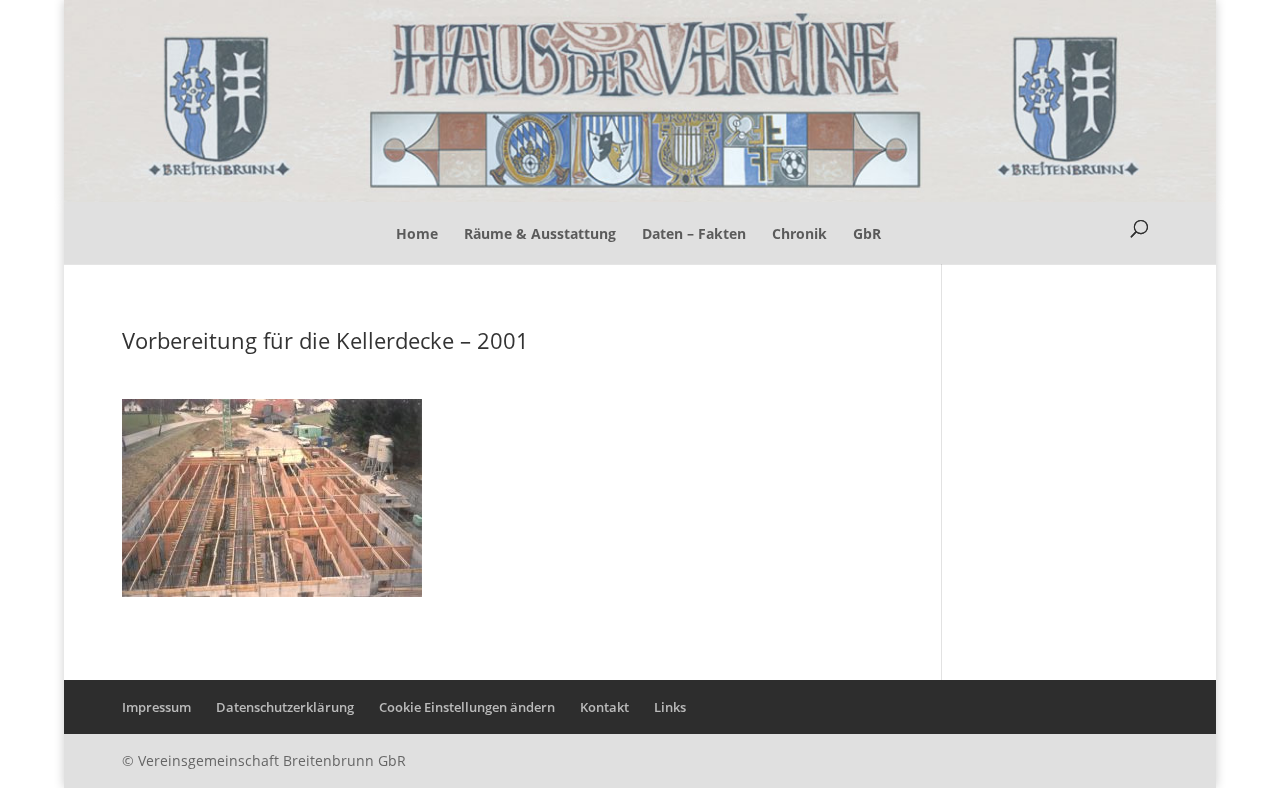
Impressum (156, 707)
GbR (867, 233)
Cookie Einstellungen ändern (467, 707)
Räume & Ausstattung (540, 233)
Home (417, 233)
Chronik (799, 233)
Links (670, 707)
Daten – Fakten (694, 233)
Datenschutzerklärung (285, 707)
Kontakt (604, 707)
